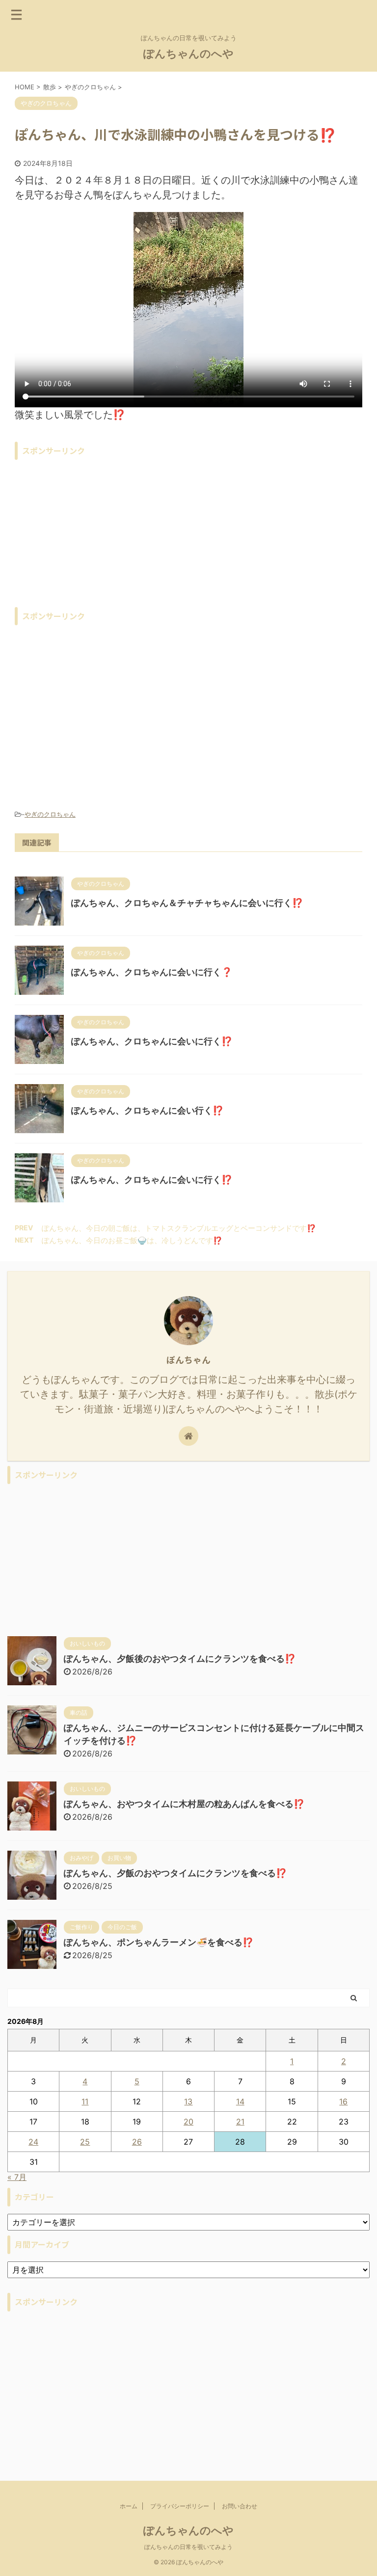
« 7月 (17, 2177)
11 (85, 2101)
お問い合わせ (240, 2506)
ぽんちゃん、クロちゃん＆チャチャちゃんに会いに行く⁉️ (187, 903)
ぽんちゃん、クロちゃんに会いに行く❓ (152, 972)
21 (240, 2122)
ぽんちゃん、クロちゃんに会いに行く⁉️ (152, 1041)
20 (188, 2122)
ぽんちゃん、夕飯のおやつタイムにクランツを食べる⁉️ (175, 1873)
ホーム (129, 2506)
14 (240, 2101)
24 (33, 2142)
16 (343, 2101)
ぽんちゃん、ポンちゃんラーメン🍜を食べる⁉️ (159, 1942)
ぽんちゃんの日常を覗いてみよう (188, 2547)
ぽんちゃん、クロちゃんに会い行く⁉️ (147, 1110)
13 (188, 2101)
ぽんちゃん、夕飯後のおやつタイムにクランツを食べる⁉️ (180, 1659)
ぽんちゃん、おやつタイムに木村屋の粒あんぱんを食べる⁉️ (184, 1804)
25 (85, 2142)
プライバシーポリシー (180, 2506)
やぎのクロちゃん (50, 814)
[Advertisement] (188, 533)
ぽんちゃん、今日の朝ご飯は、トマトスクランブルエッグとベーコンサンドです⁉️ (179, 1228)
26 (137, 2142)
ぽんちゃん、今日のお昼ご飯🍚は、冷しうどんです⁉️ (132, 1240)
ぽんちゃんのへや (188, 53)
